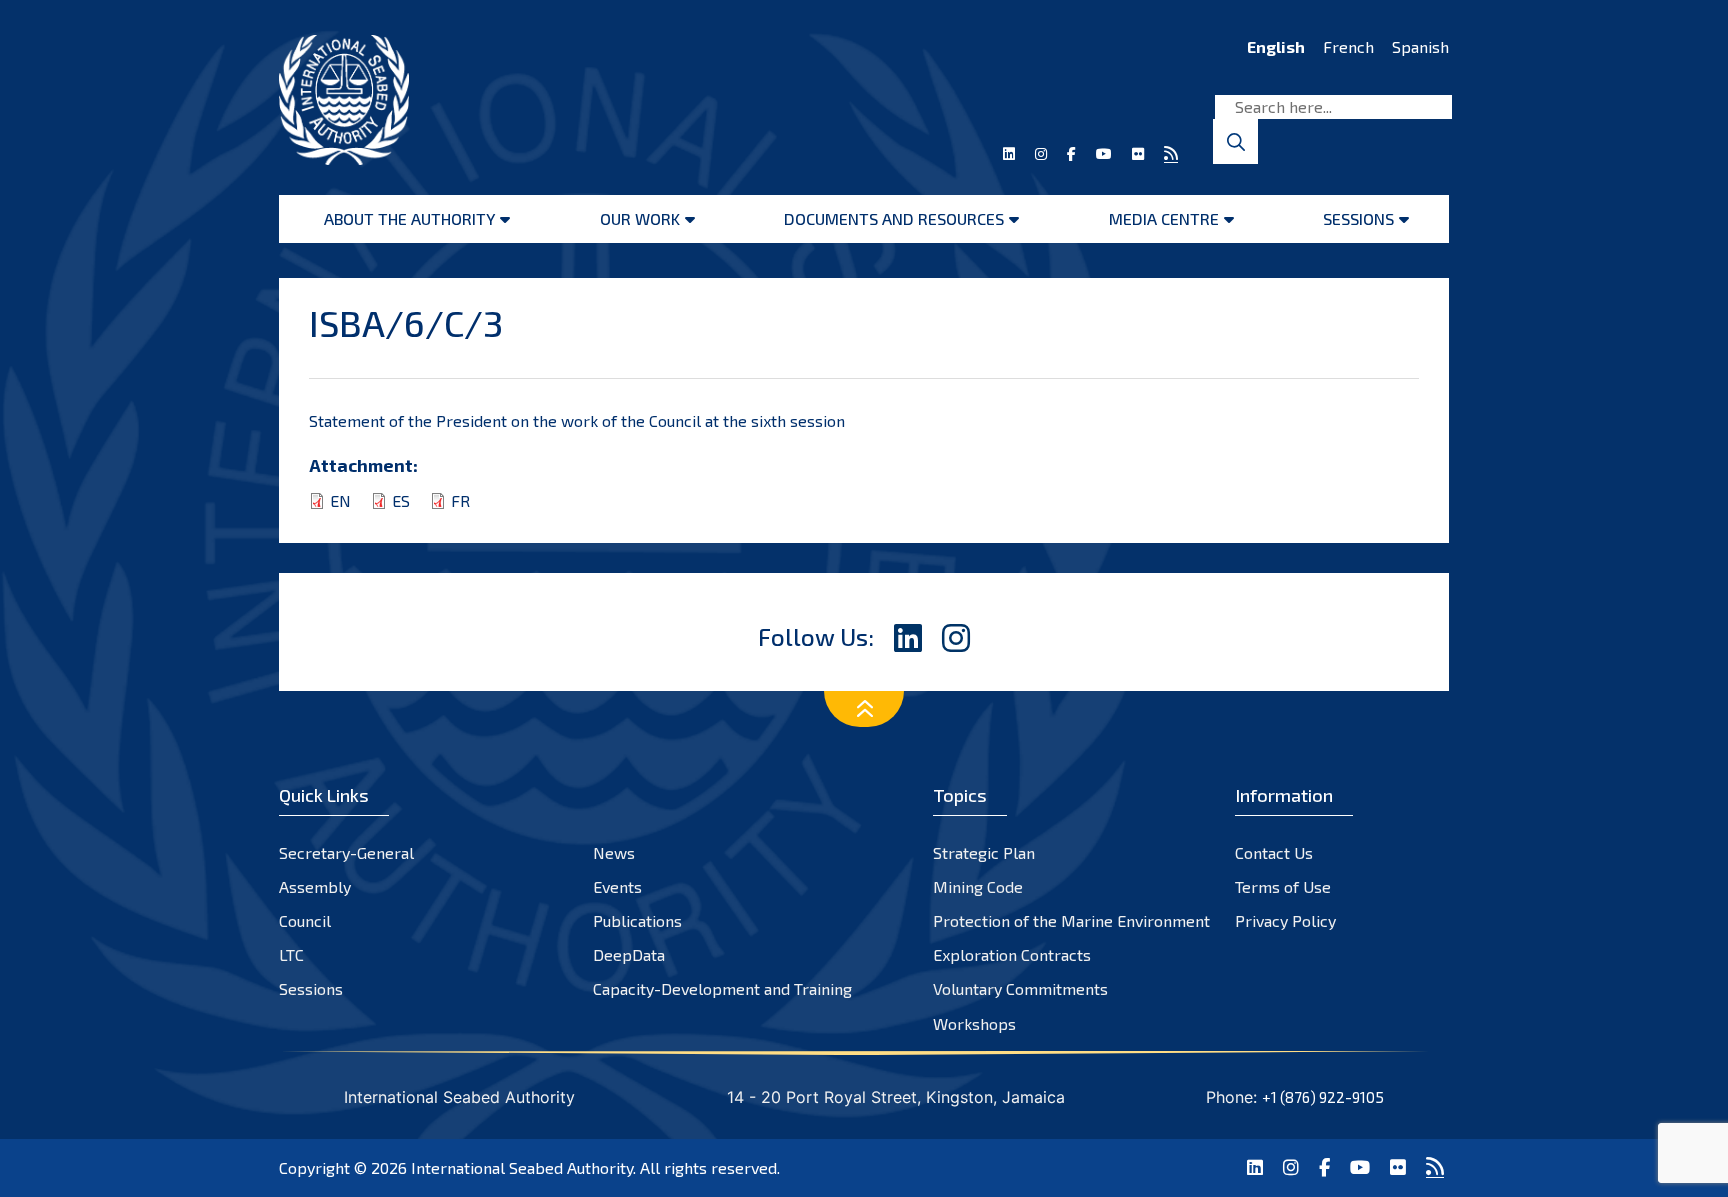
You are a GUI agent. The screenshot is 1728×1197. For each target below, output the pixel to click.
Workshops (974, 1023)
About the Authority (409, 218)
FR (460, 500)
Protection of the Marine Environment (1071, 920)
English (1276, 46)
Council (305, 920)
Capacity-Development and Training (722, 988)
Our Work (640, 218)
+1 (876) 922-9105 (1323, 1097)
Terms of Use (1283, 886)
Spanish (1420, 46)
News (614, 852)
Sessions (1358, 218)
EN (340, 500)
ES (401, 500)
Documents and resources (894, 218)
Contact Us (1274, 852)
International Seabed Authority (522, 1167)
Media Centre (1164, 218)
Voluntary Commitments (1020, 988)
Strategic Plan (984, 852)
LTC (291, 954)
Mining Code (978, 886)
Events (617, 886)
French (1348, 46)
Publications (637, 920)
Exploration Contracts (1012, 954)
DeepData (629, 954)
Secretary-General (346, 852)
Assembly (315, 886)
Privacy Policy (1285, 920)
